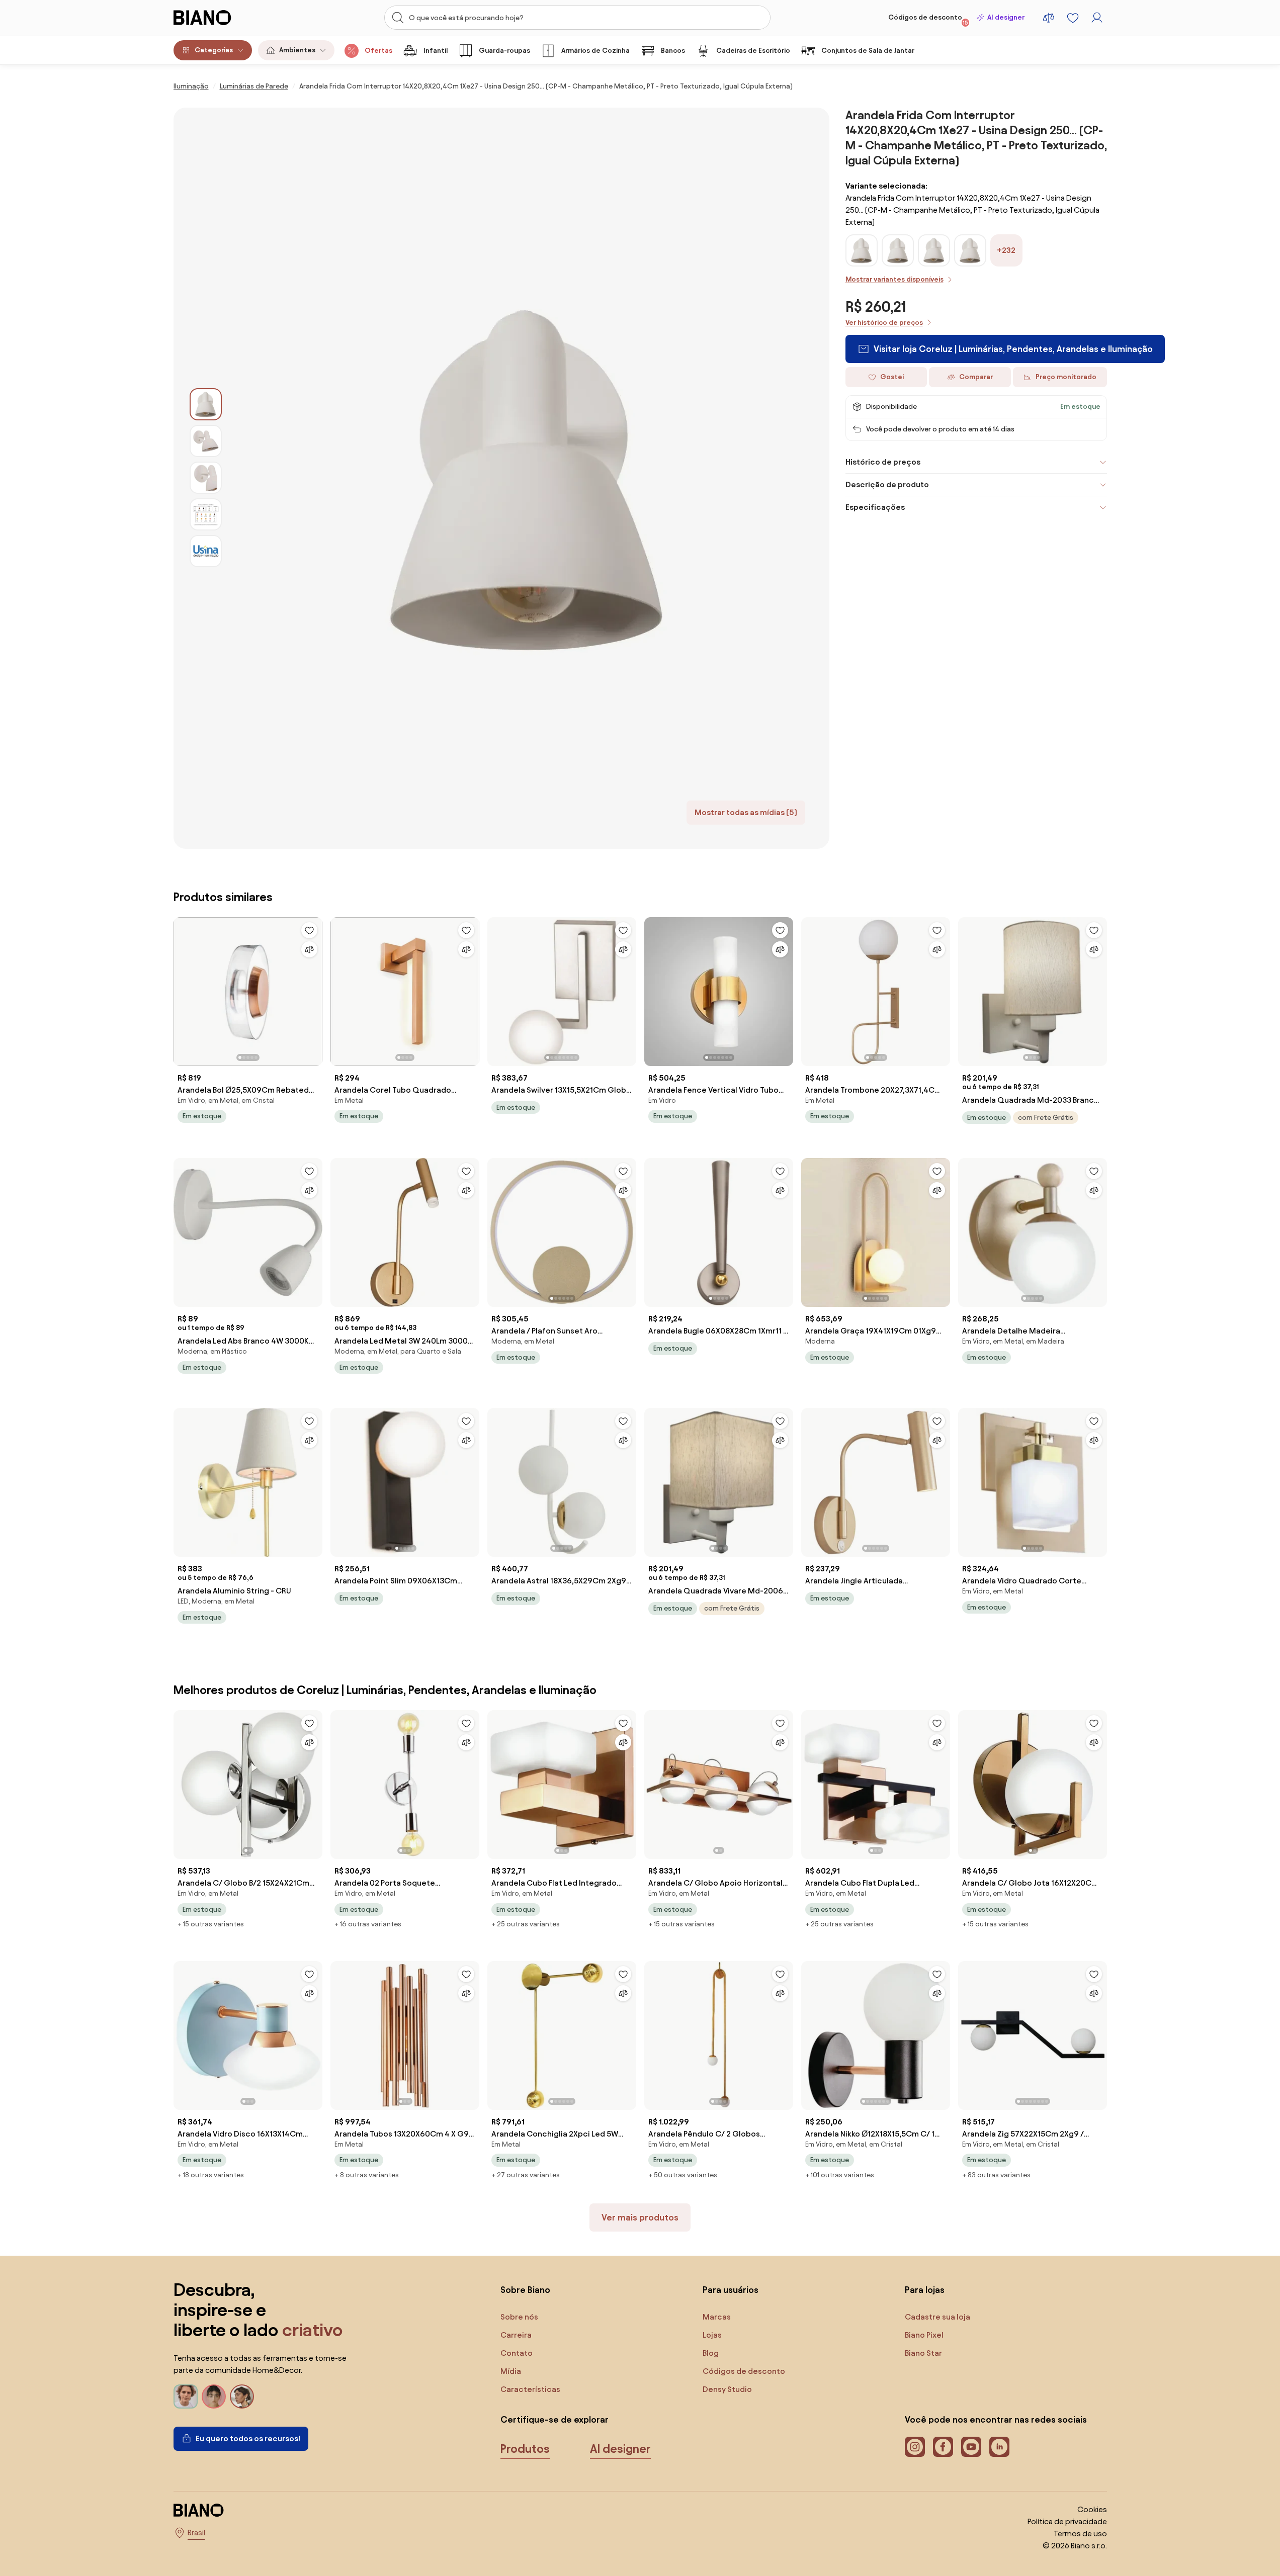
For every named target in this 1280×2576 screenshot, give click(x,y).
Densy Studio (727, 2389)
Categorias (214, 50)
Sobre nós (519, 2317)
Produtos (525, 2449)
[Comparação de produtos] (1049, 18)
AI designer (1006, 17)
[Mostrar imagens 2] (206, 441)
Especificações (875, 507)
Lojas (712, 2335)
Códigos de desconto (928, 20)
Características (530, 2389)
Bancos (673, 51)
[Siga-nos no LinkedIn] (999, 2447)
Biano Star (923, 2353)
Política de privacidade (1067, 2521)
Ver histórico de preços (884, 323)
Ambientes (297, 50)
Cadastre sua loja (937, 2317)
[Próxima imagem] (314, 989)
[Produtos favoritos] (1073, 18)
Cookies (1092, 2509)
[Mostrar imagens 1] (206, 404)
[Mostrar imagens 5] (206, 551)
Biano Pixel (924, 2335)
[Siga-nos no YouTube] (971, 2447)
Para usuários (731, 2290)
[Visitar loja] (526, 478)
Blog (711, 2353)
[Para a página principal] (223, 18)
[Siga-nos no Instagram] (915, 2447)
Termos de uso (1080, 2534)
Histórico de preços (883, 462)
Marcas (717, 2317)
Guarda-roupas (504, 51)
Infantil (436, 51)
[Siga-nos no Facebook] (943, 2447)
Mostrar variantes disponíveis (894, 279)
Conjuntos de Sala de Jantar (868, 51)
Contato (517, 2353)
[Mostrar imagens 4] (206, 514)
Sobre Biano (525, 2290)
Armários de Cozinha (595, 51)
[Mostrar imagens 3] (206, 478)
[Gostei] (309, 930)
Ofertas (378, 51)
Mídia (511, 2371)
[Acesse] (1097, 18)
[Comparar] (309, 949)
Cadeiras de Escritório (753, 51)
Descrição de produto (887, 484)
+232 (1006, 250)
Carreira (516, 2335)
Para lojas (925, 2290)
